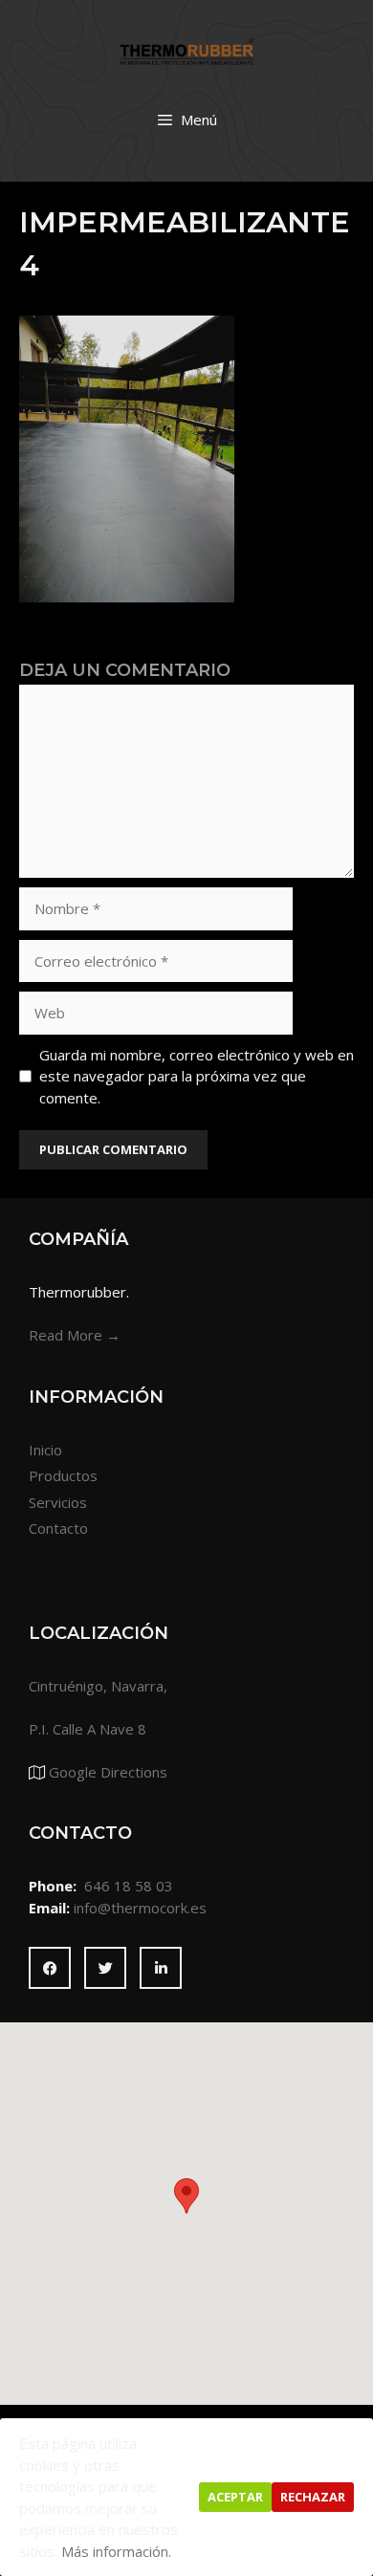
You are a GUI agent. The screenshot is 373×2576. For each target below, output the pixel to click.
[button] (186, 2196)
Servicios (58, 1502)
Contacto (58, 1528)
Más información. (116, 2551)
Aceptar (235, 2497)
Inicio (45, 1450)
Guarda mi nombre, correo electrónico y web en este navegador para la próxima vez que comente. (197, 1076)
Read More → (75, 1335)
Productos (63, 1475)
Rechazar (313, 2497)
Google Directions (108, 1772)
